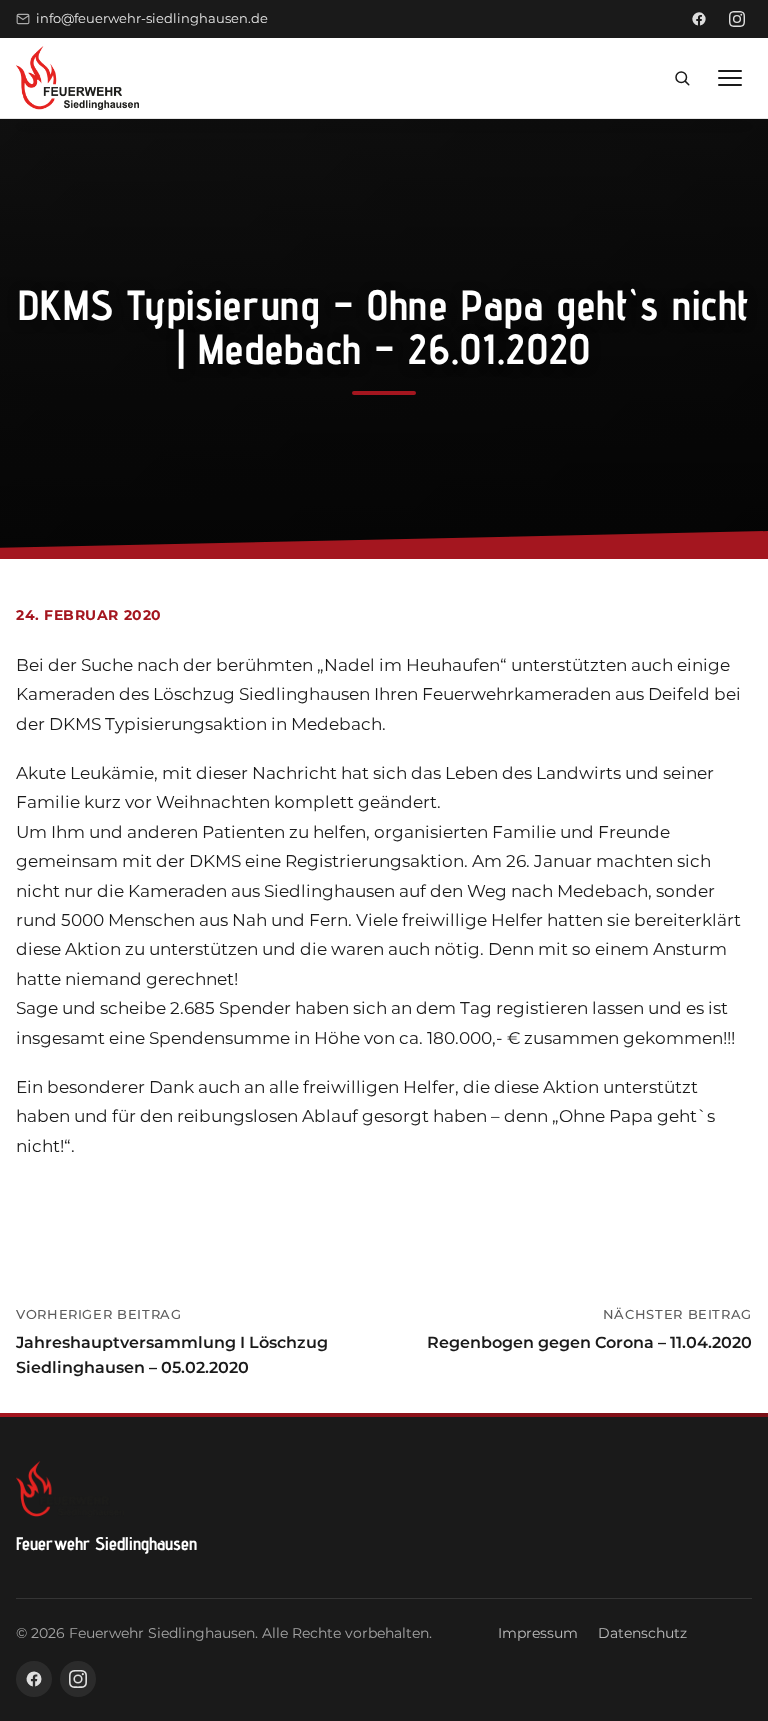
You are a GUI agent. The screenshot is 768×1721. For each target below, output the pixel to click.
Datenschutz (642, 1633)
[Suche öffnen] (682, 78)
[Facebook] (699, 19)
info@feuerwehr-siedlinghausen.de (152, 18)
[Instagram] (737, 19)
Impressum (538, 1633)
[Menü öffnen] (730, 78)
